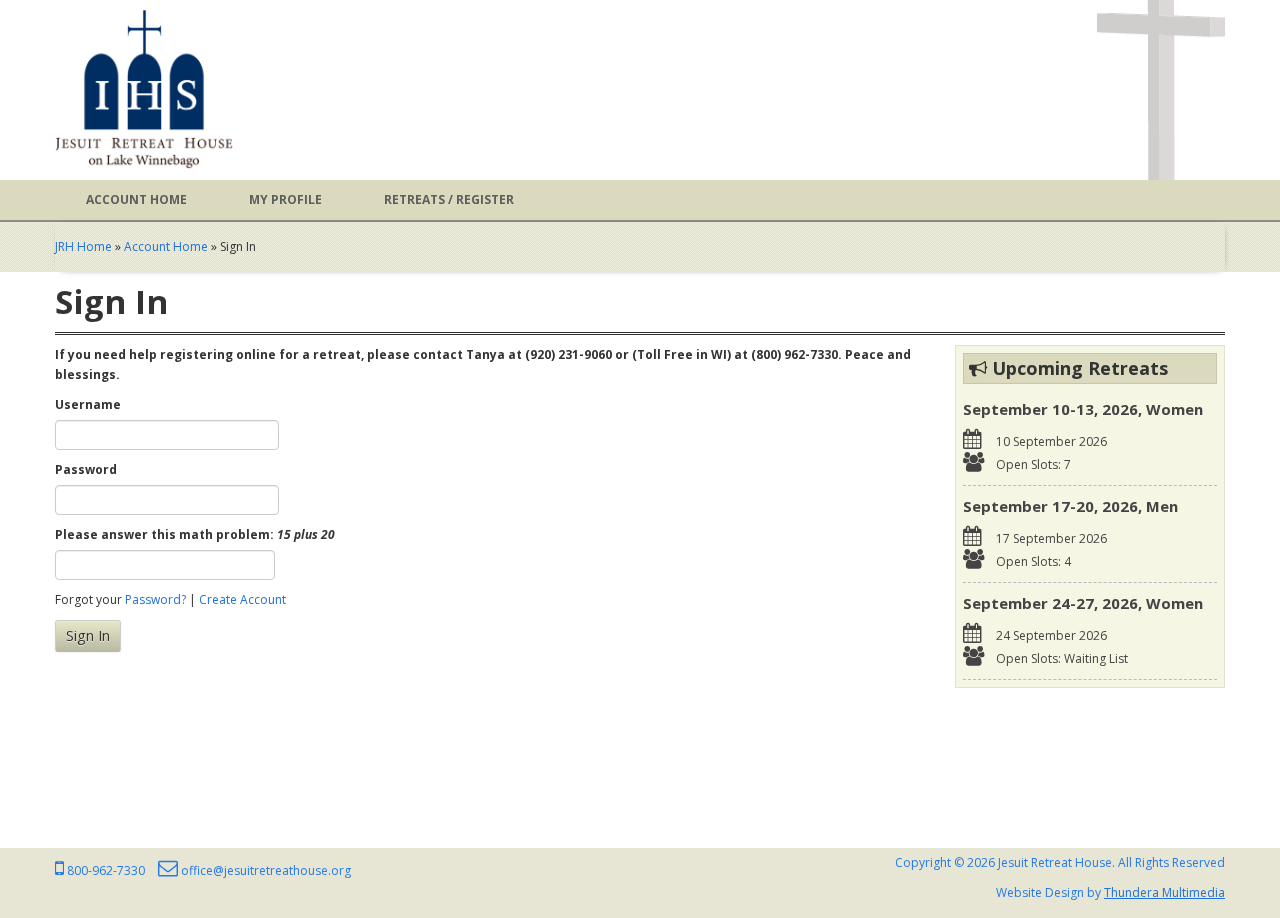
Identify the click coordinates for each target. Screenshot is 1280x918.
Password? (155, 599)
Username (88, 404)
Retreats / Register (449, 199)
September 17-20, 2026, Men (1070, 506)
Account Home (136, 199)
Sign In (88, 635)
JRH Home (83, 246)
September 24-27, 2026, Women (1083, 603)
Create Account (242, 599)
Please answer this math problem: (195, 534)
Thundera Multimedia (1164, 892)
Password (86, 469)
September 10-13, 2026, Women (1083, 409)
